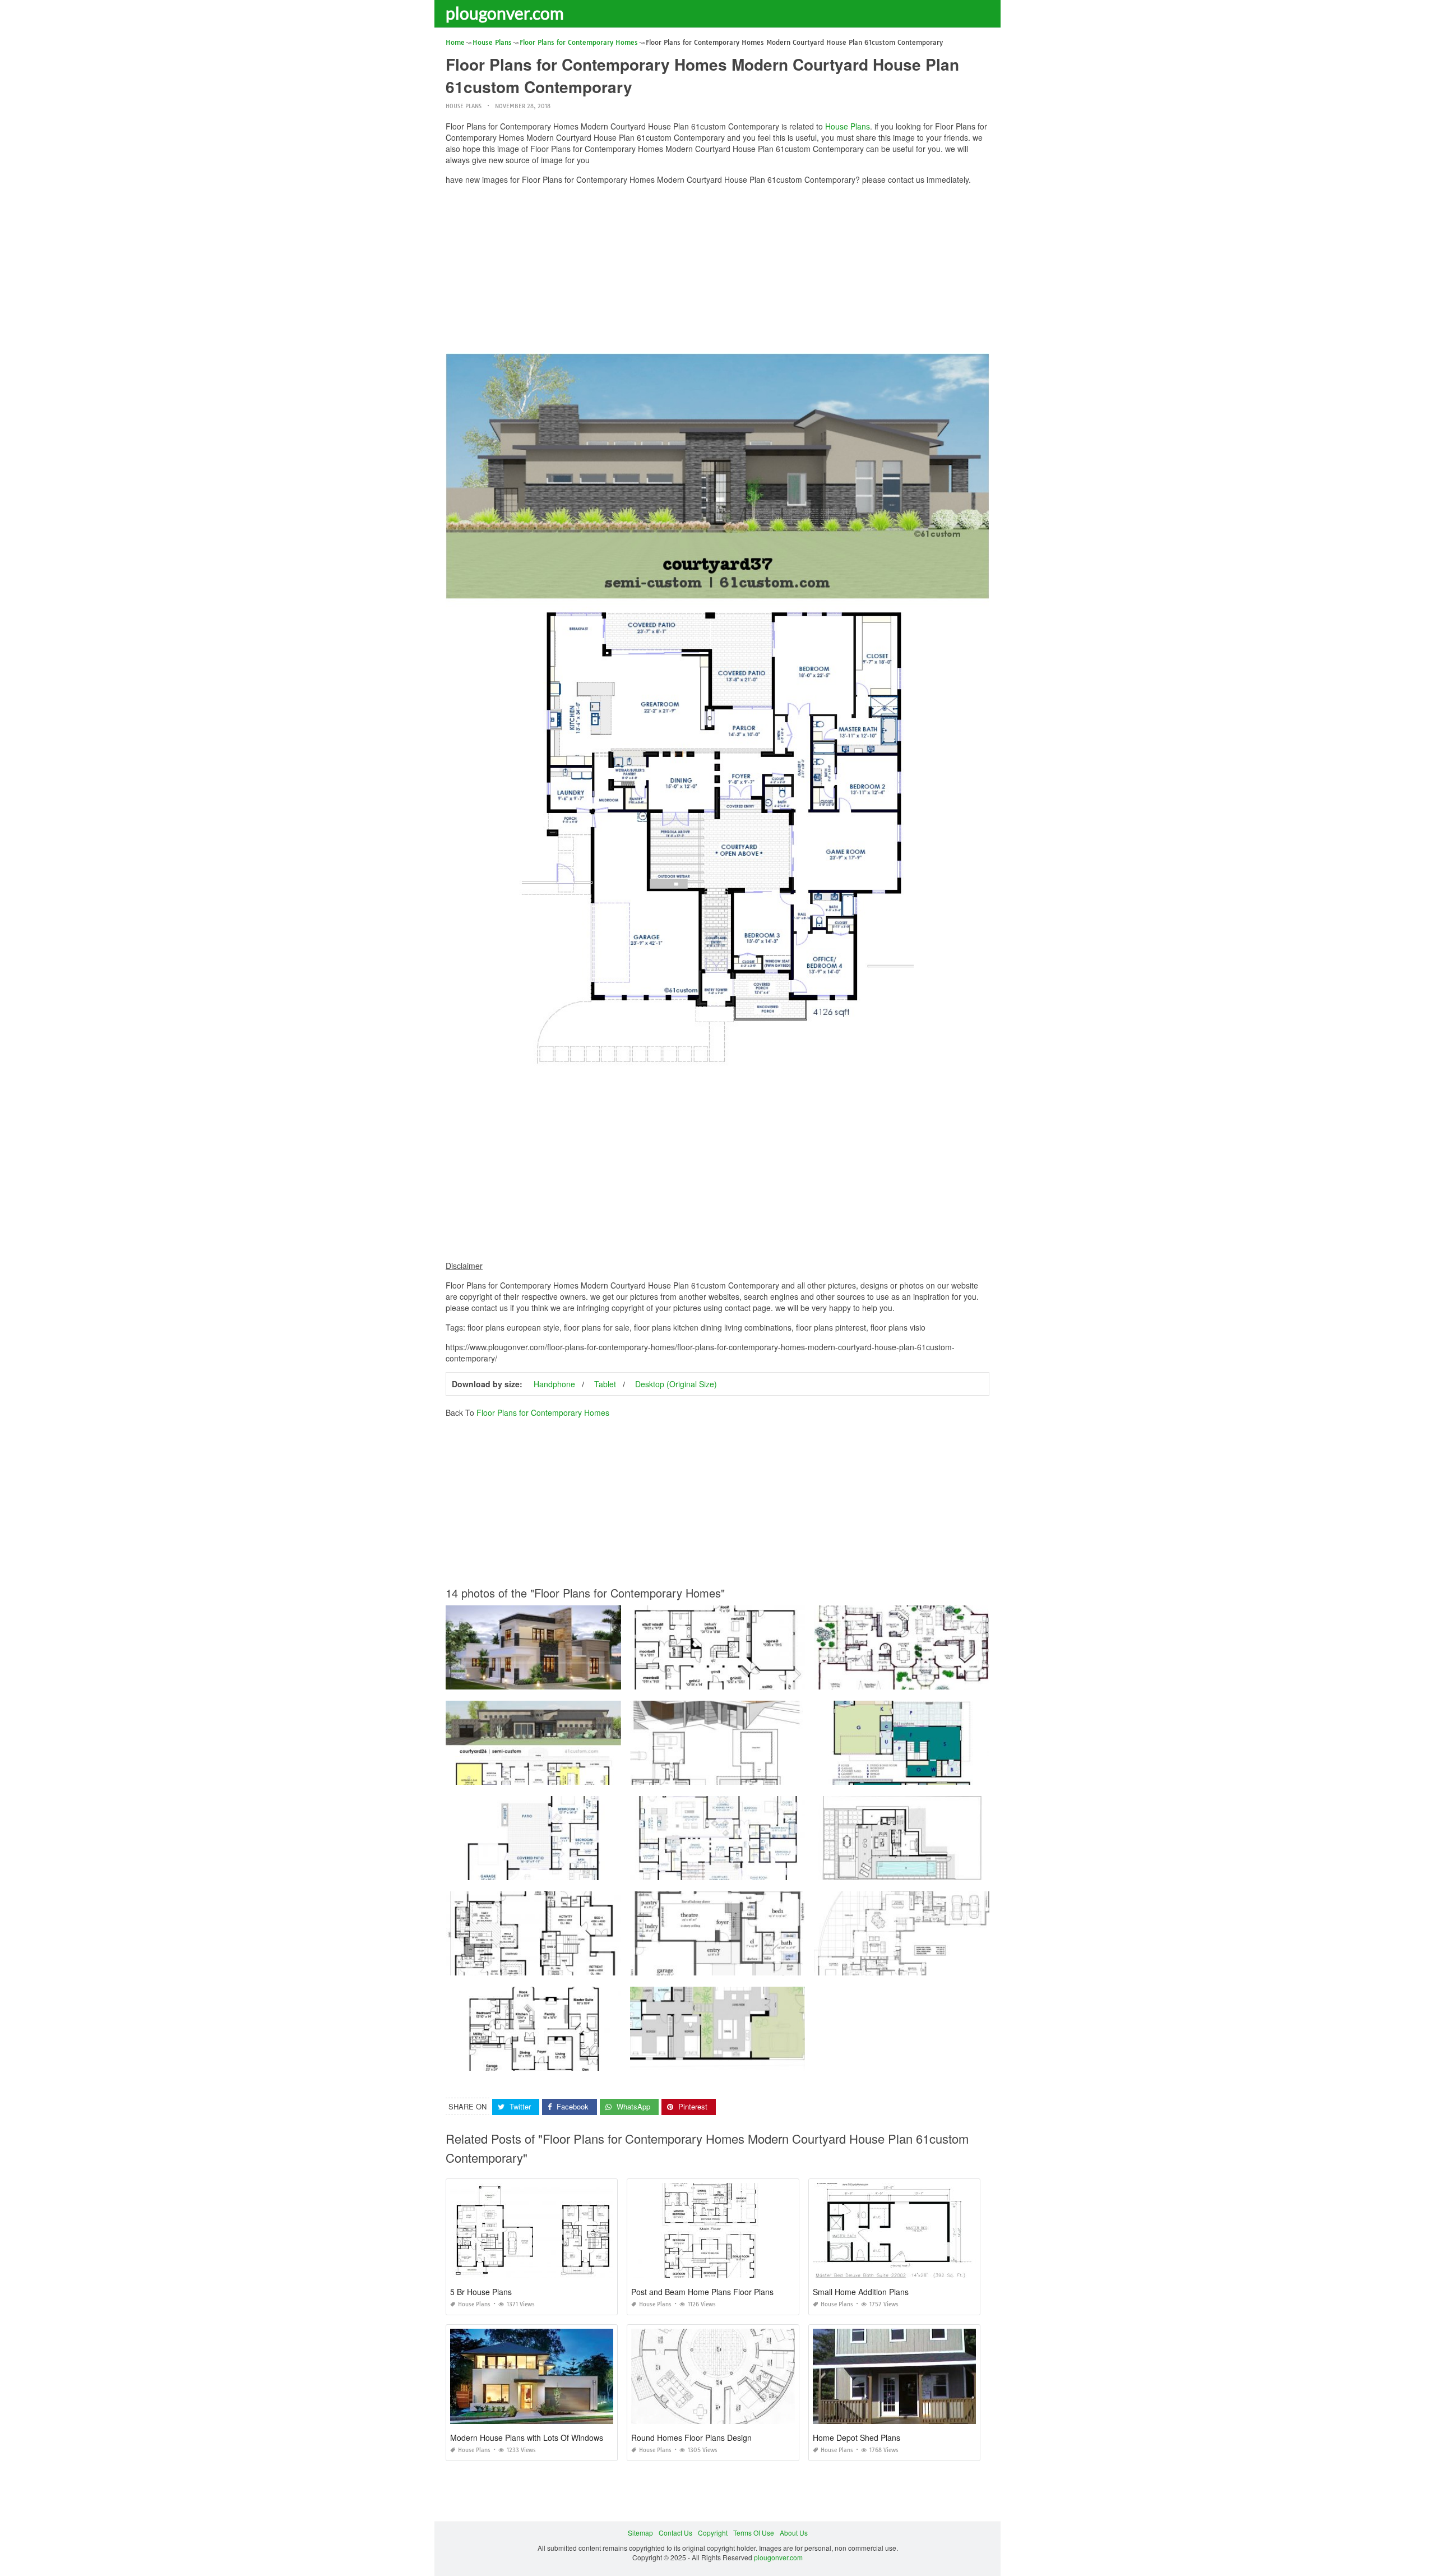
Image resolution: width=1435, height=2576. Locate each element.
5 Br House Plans (481, 2292)
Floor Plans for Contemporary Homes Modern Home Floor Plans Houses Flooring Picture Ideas (777, 1965)
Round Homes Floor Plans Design (691, 2437)
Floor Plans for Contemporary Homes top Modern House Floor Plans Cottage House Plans (586, 1965)
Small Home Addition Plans (861, 2292)
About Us (794, 2533)
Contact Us (675, 2533)
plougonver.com (505, 13)
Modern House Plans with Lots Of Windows (527, 2437)
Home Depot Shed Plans (857, 2437)
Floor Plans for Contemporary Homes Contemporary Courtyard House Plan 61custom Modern (775, 1870)
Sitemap (640, 2533)
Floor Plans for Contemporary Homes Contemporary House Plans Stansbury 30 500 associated (593, 2060)
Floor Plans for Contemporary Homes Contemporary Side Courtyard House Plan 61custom (586, 1774)
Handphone (554, 1384)
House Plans (464, 106)
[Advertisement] (717, 272)
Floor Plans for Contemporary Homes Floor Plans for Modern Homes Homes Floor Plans (767, 1774)
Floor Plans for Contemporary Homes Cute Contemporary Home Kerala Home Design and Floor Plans (604, 1679)
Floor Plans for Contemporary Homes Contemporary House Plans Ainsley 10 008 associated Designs (787, 1679)
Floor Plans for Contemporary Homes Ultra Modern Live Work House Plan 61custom (945, 1774)
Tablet (605, 1384)
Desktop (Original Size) (676, 1384)
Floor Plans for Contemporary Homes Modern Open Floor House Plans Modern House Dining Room (969, 1870)
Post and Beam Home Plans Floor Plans (702, 2292)
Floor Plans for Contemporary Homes (543, 1412)
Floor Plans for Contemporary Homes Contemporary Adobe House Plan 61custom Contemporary (596, 1870)
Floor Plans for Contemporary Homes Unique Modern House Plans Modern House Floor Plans (776, 2060)
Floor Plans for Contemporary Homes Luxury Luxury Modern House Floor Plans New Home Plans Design (977, 1965)
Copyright (713, 2533)
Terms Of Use (754, 2533)
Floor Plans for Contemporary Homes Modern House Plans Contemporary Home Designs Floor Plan (969, 1679)
